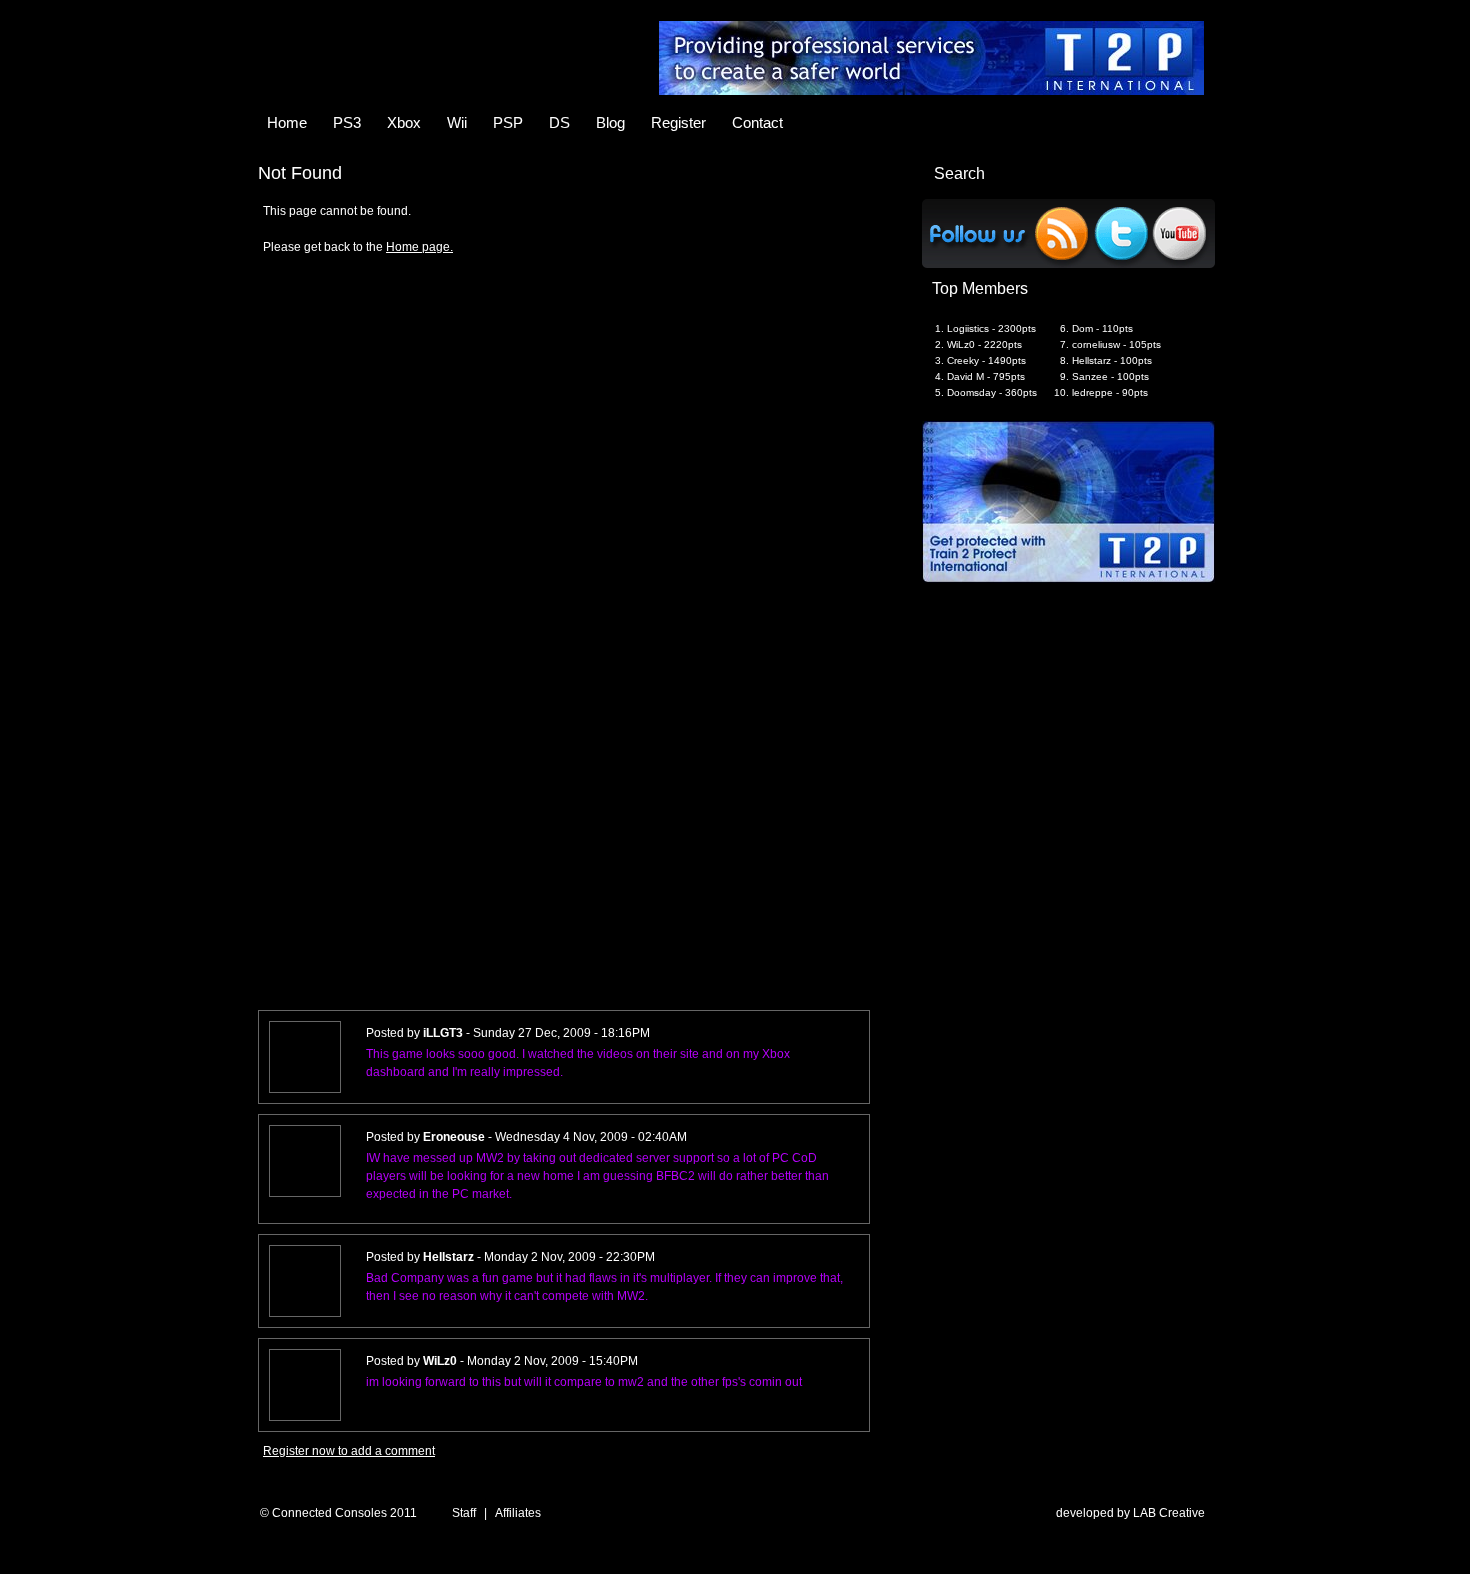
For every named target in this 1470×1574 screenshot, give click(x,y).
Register (678, 122)
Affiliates (518, 1513)
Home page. (419, 247)
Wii (457, 122)
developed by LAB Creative (1130, 1513)
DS (559, 122)
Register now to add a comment (349, 1451)
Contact (757, 122)
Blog (610, 122)
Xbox (404, 122)
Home (287, 122)
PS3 (347, 122)
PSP (508, 122)
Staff (464, 1513)
